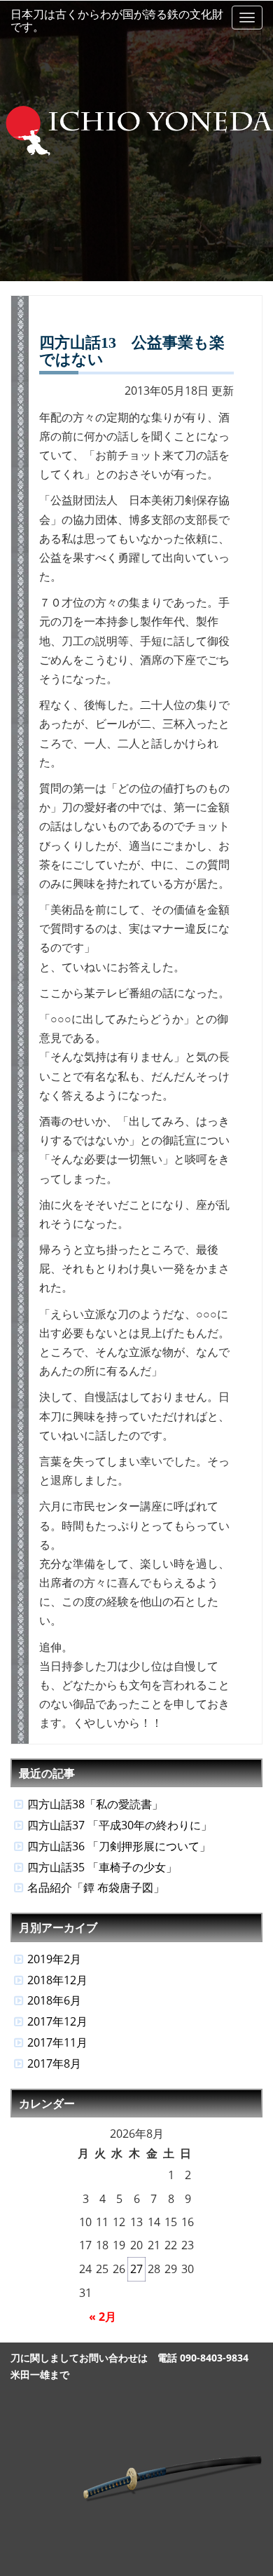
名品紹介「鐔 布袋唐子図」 (96, 1887)
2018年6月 (54, 2000)
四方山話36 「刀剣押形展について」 (119, 1846)
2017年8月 (54, 2063)
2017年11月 (57, 2042)
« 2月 (103, 2317)
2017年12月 (57, 2021)
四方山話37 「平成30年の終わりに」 (120, 1825)
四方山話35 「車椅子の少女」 (102, 1867)
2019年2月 (54, 1959)
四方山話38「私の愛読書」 (95, 1804)
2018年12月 (57, 1980)
